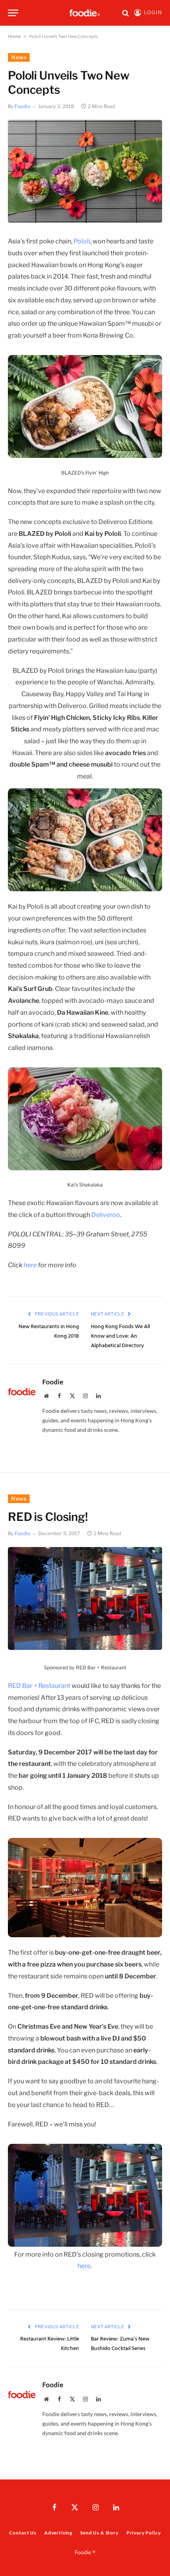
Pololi (82, 241)
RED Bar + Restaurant (40, 1686)
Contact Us (23, 2533)
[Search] (126, 13)
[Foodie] (85, 13)
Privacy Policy (144, 2533)
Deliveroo (106, 1215)
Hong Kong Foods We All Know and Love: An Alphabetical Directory (120, 1336)
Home (14, 36)
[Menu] (13, 13)
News (19, 57)
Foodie (23, 106)
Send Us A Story (99, 2533)
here (31, 1265)
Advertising (58, 2533)
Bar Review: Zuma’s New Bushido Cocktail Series (120, 2344)
